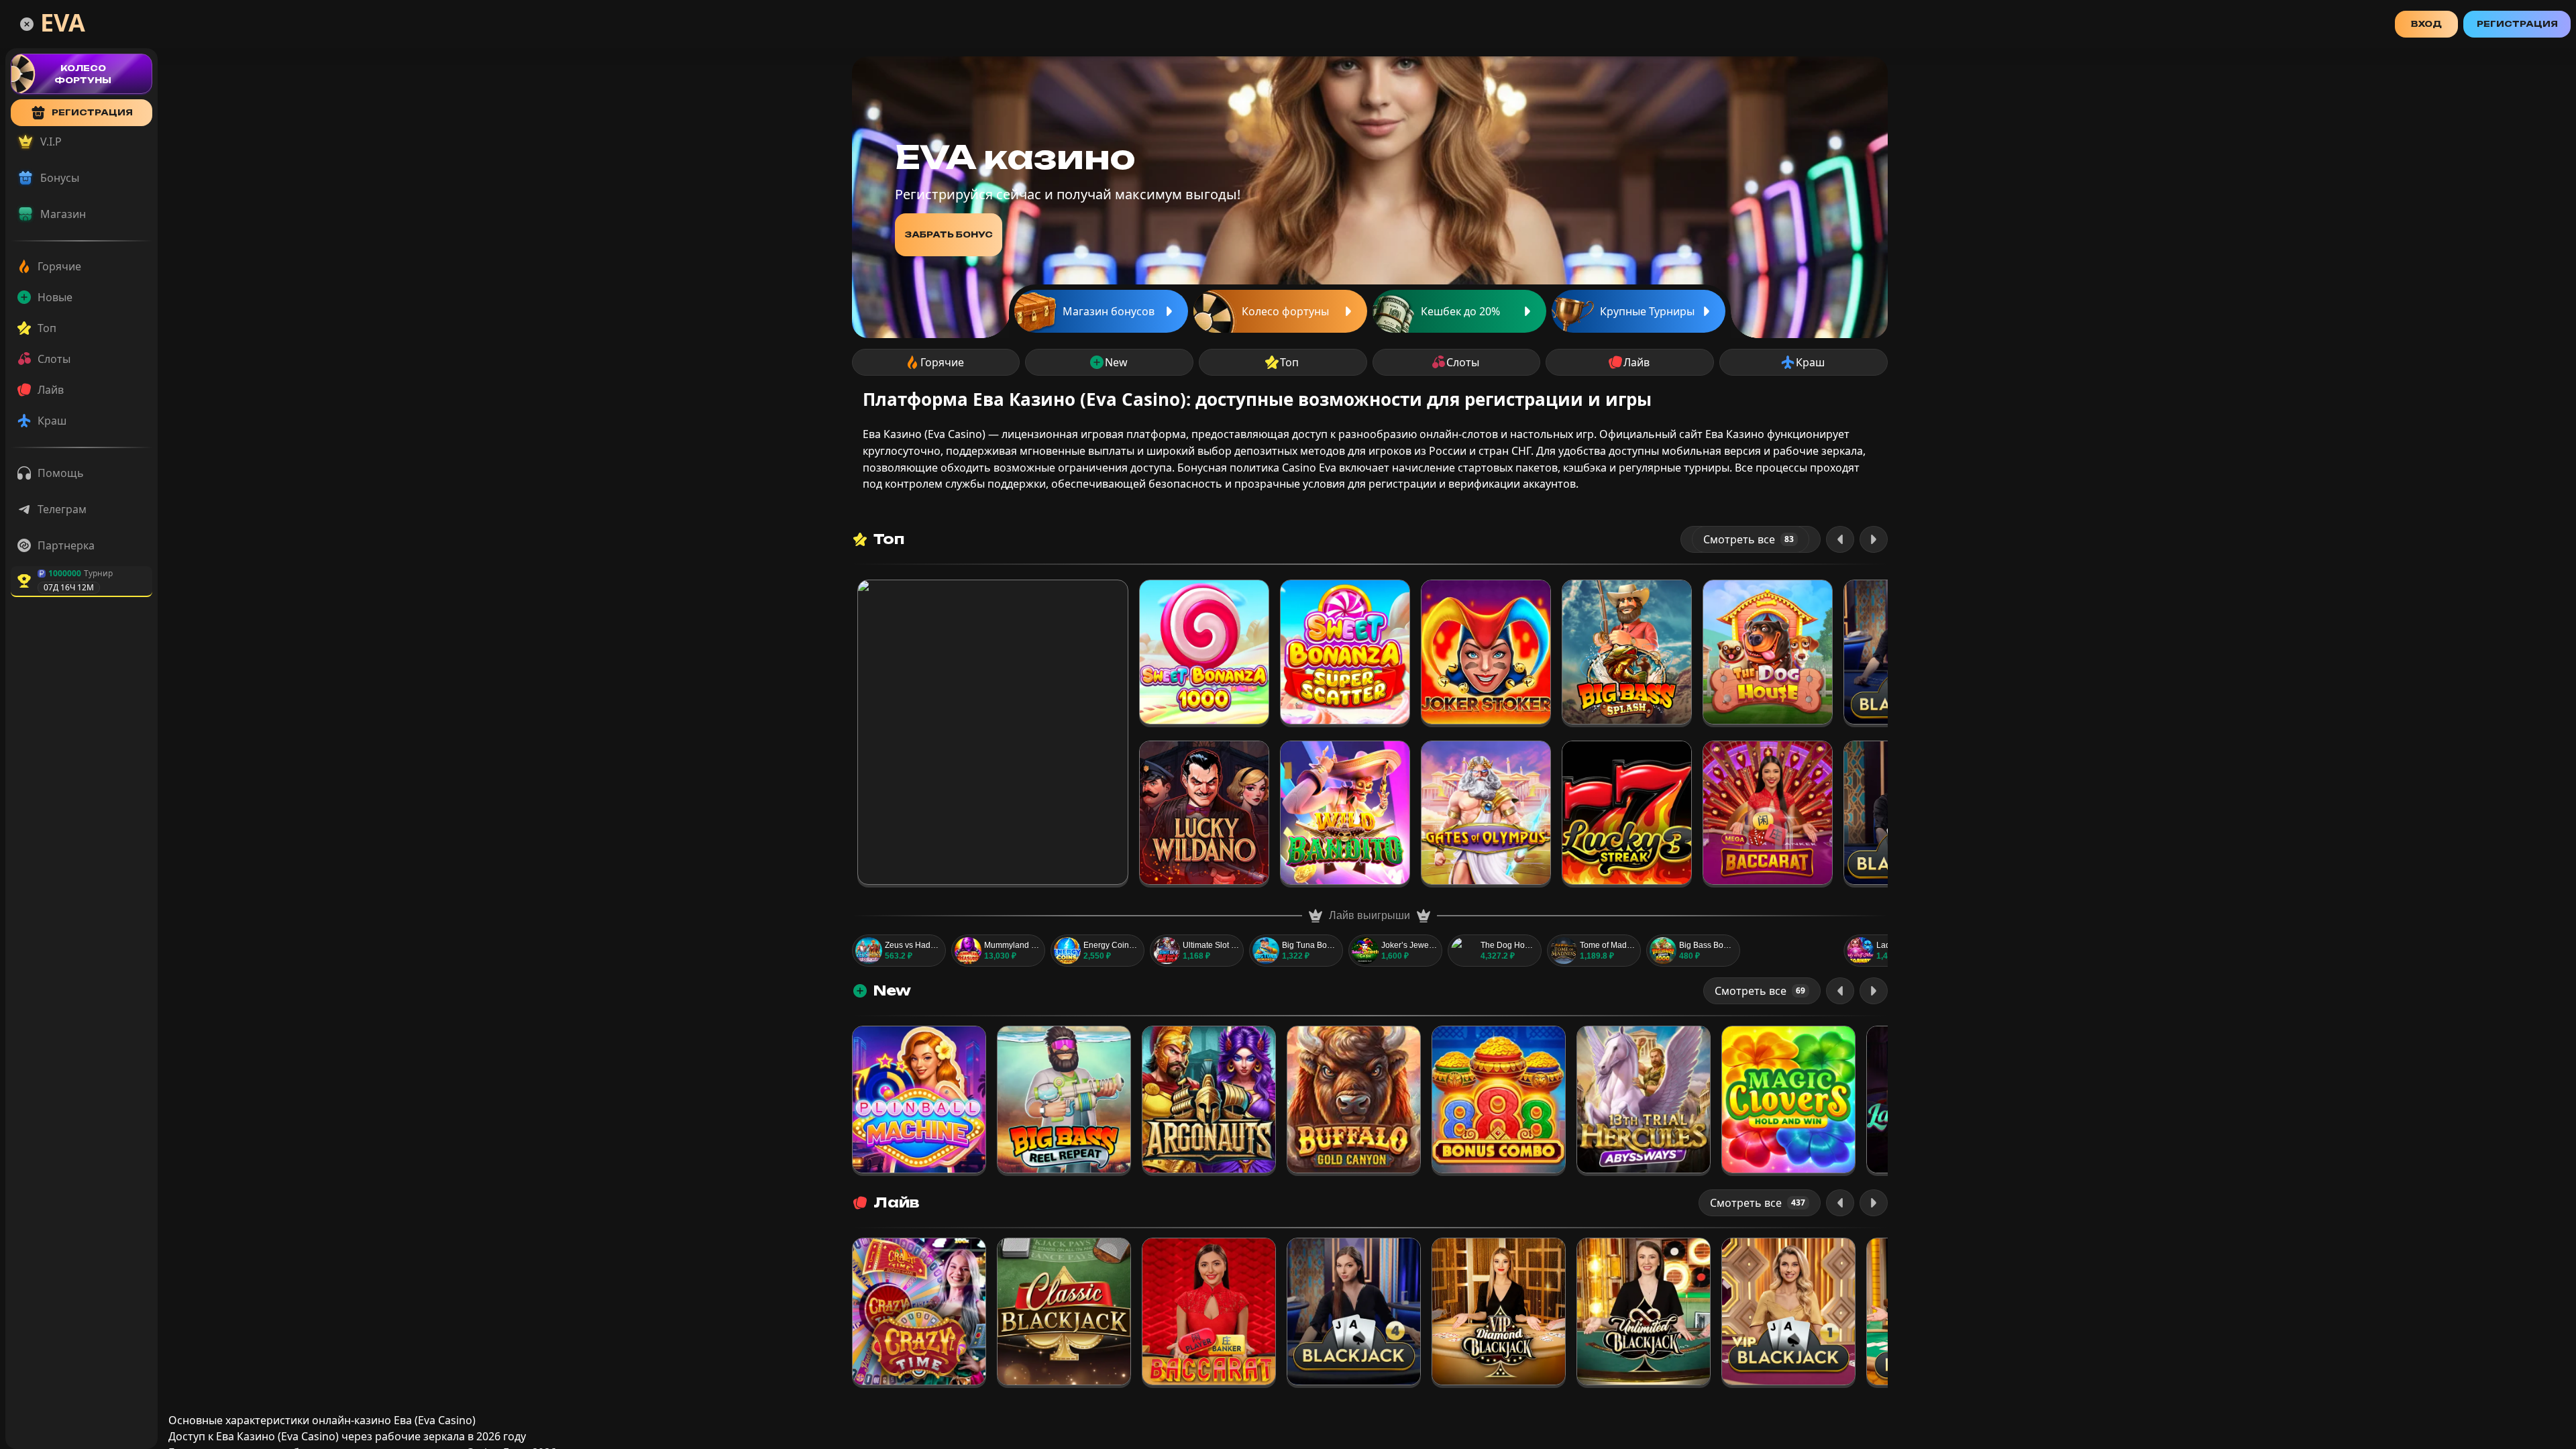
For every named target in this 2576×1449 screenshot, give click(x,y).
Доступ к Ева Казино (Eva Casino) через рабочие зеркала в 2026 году (347, 1436)
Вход (2426, 24)
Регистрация (2517, 24)
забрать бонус (949, 234)
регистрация (92, 112)
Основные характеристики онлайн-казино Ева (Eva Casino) (322, 1420)
